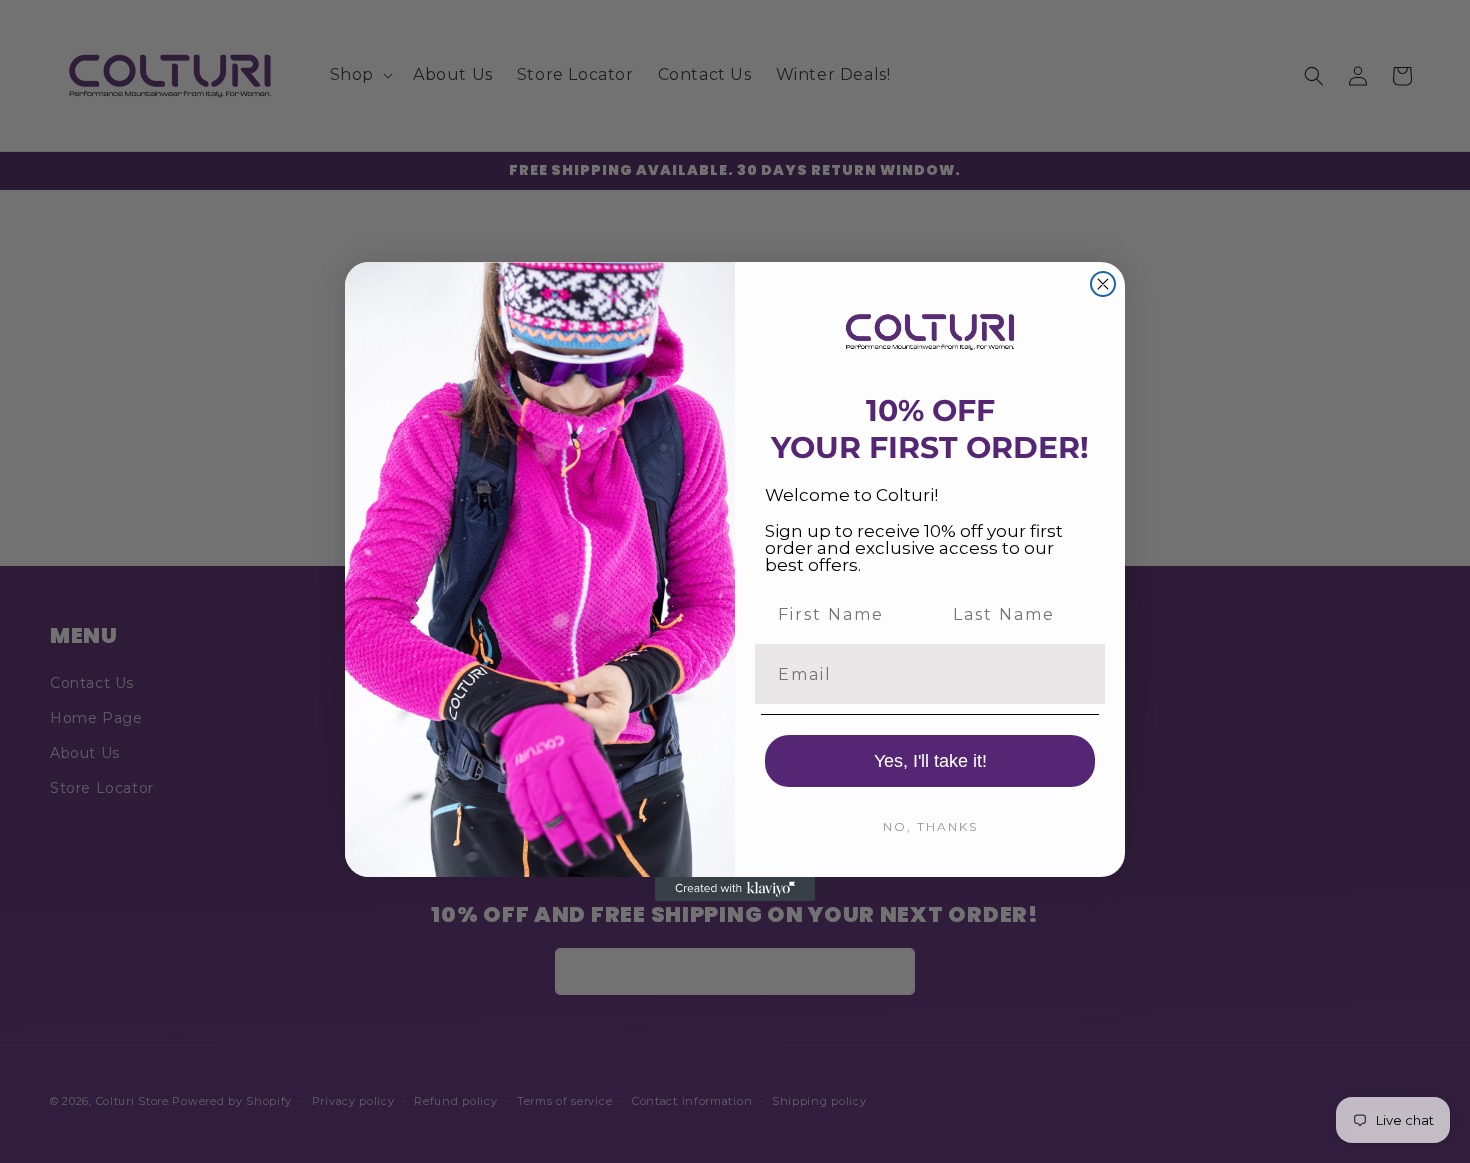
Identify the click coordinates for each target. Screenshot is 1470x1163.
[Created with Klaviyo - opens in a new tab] (735, 889)
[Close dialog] (1103, 284)
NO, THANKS (930, 826)
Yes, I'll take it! (930, 761)
